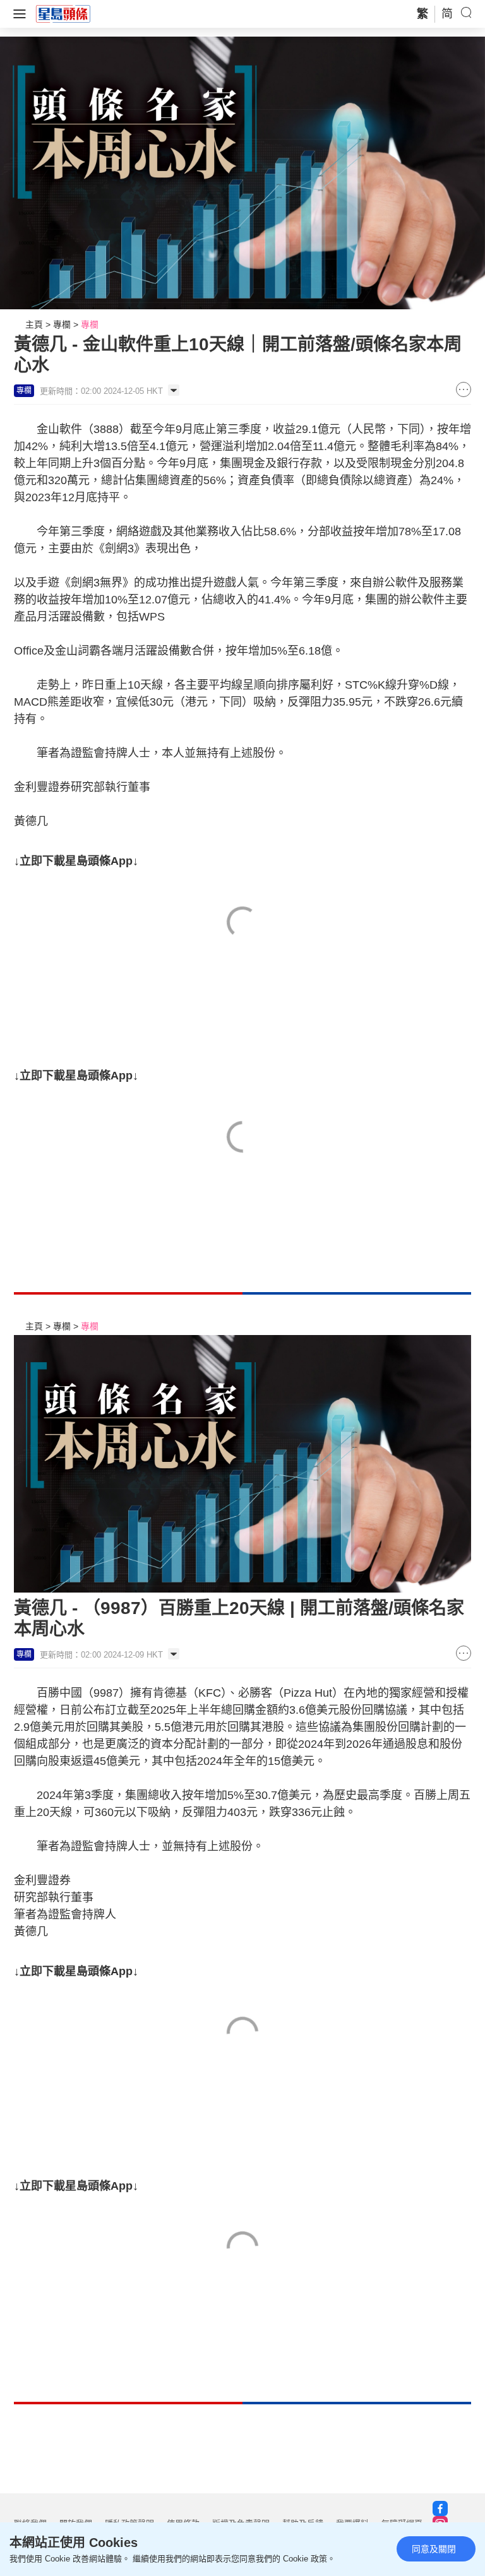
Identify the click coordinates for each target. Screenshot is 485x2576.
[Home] (63, 13)
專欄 (62, 324)
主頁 (34, 324)
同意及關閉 (434, 2549)
